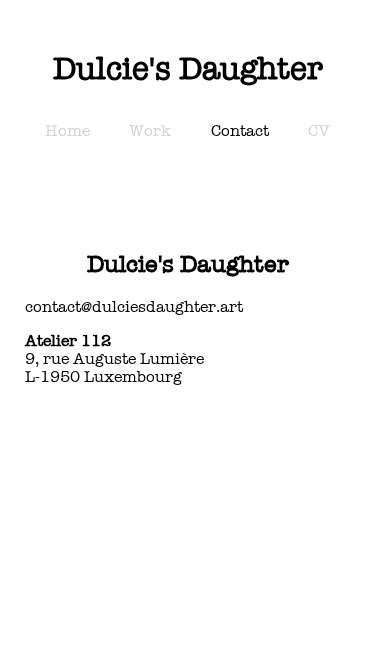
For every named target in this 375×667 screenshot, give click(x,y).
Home (67, 131)
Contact (240, 131)
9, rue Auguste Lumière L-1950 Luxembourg (114, 359)
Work (150, 131)
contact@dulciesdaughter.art (134, 307)
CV (319, 131)
